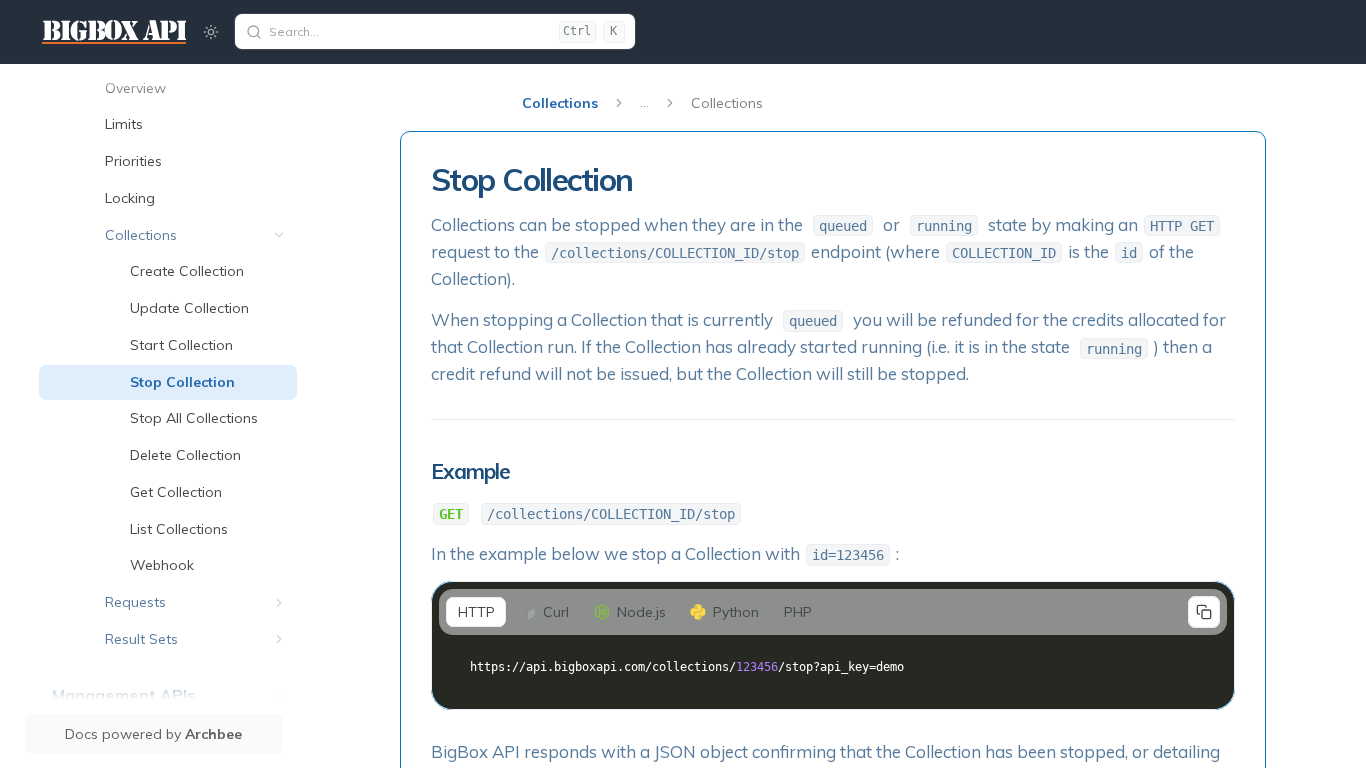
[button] (279, 235)
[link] (196, 88)
